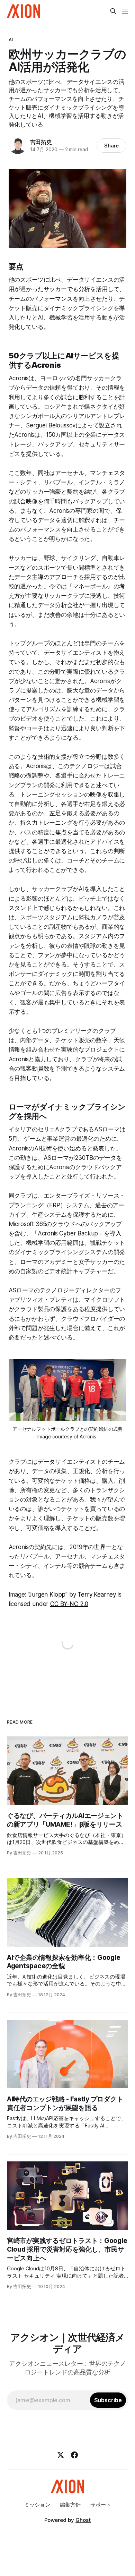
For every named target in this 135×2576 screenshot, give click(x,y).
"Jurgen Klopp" (48, 1595)
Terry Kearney (97, 1595)
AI (11, 40)
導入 (116, 1233)
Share (112, 146)
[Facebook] (74, 2455)
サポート (101, 2505)
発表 (98, 1148)
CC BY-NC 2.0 (69, 1604)
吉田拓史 (41, 142)
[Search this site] (113, 11)
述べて (52, 1337)
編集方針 (70, 2505)
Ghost (83, 2520)
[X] (61, 2455)
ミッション (37, 2505)
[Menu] (125, 11)
